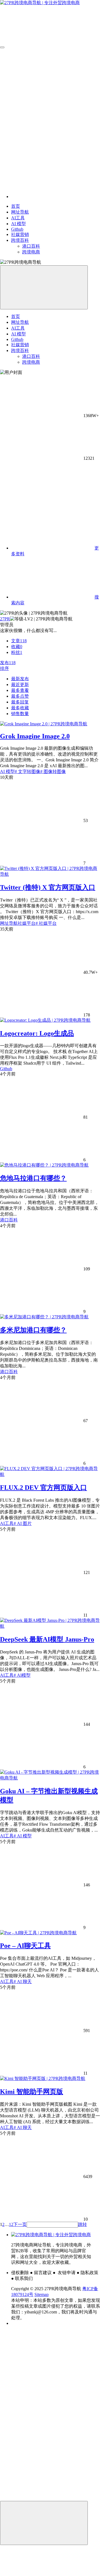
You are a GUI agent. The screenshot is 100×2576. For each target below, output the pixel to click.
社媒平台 (27, 923)
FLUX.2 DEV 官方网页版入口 (43, 1488)
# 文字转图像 (27, 771)
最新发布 (20, 679)
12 (11, 2224)
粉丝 (17, 652)
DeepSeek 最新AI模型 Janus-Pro (47, 1639)
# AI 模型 (23, 1836)
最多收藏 (20, 708)
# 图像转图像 (53, 771)
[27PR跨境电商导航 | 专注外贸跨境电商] (51, 2235)
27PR (5, 619)
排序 (4, 668)
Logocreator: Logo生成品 (37, 1033)
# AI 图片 (23, 1523)
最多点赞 (20, 696)
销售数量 (20, 714)
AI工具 (7, 1523)
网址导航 (9, 923)
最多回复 (20, 702)
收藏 (17, 647)
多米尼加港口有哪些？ (33, 1330)
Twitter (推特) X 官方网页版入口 (48, 887)
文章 (19, 641)
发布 (8, 663)
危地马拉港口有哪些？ (33, 1178)
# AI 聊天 (23, 1982)
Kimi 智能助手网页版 (32, 2092)
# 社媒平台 (46, 923)
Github (6, 1069)
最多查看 (20, 690)
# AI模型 (22, 1675)
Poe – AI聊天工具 (25, 1946)
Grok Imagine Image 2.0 (35, 736)
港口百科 (9, 1220)
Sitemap (42, 2294)
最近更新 (20, 685)
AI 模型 (7, 771)
